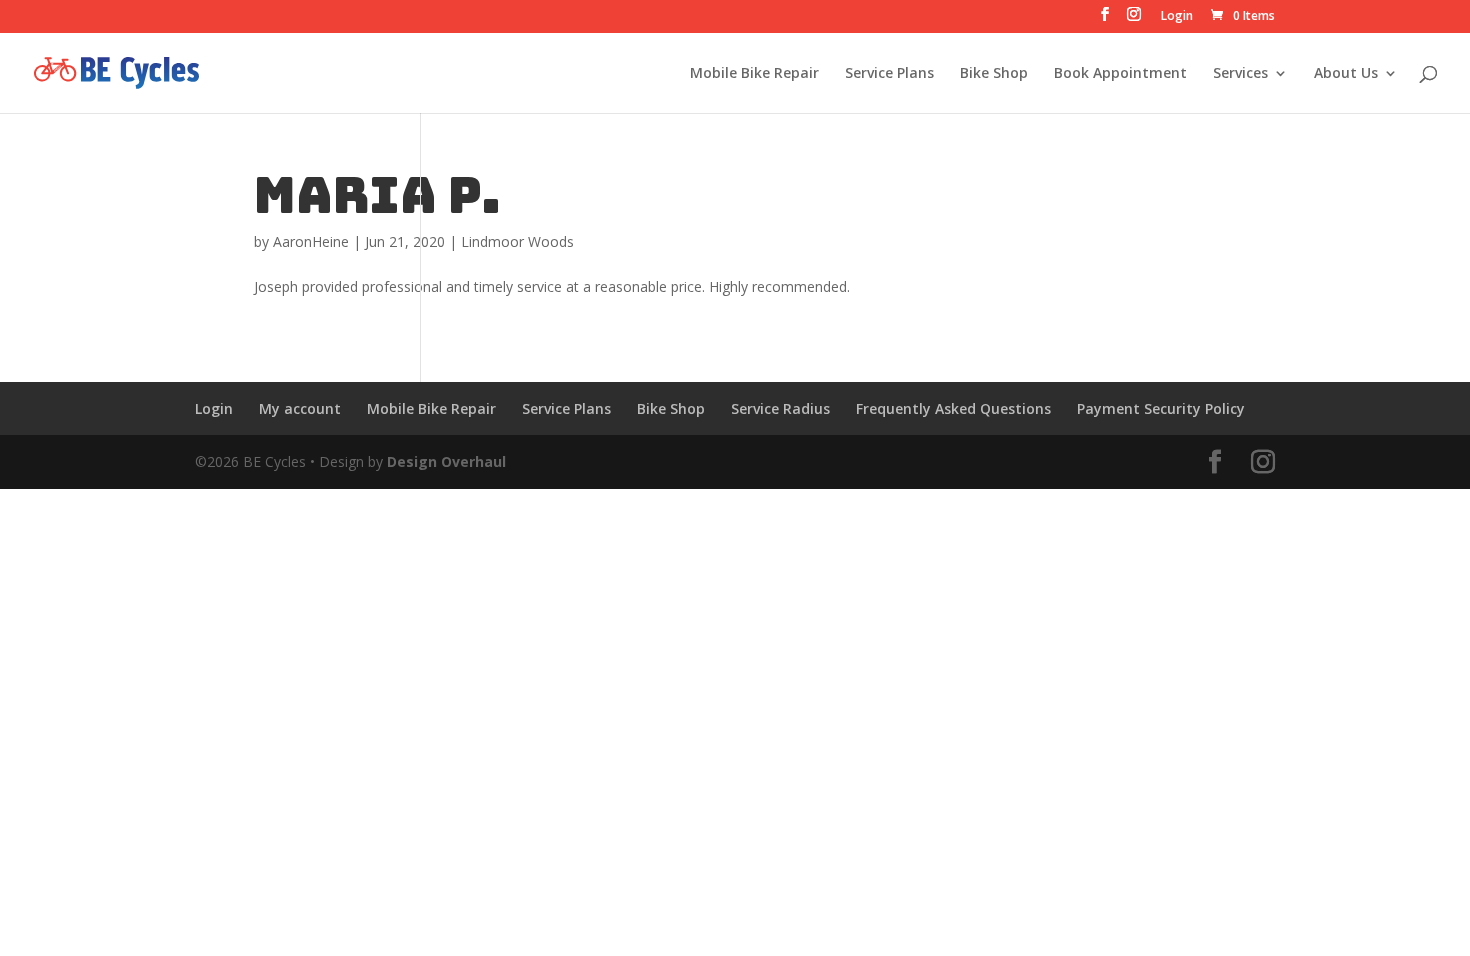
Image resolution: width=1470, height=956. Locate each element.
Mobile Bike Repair (754, 74)
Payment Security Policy (1161, 408)
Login (1177, 17)
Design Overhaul (446, 461)
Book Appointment (1120, 74)
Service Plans (889, 74)
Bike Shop (994, 74)
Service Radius (780, 408)
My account (300, 408)
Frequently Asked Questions (953, 408)
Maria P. (377, 195)
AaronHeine (311, 241)
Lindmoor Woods (517, 241)
